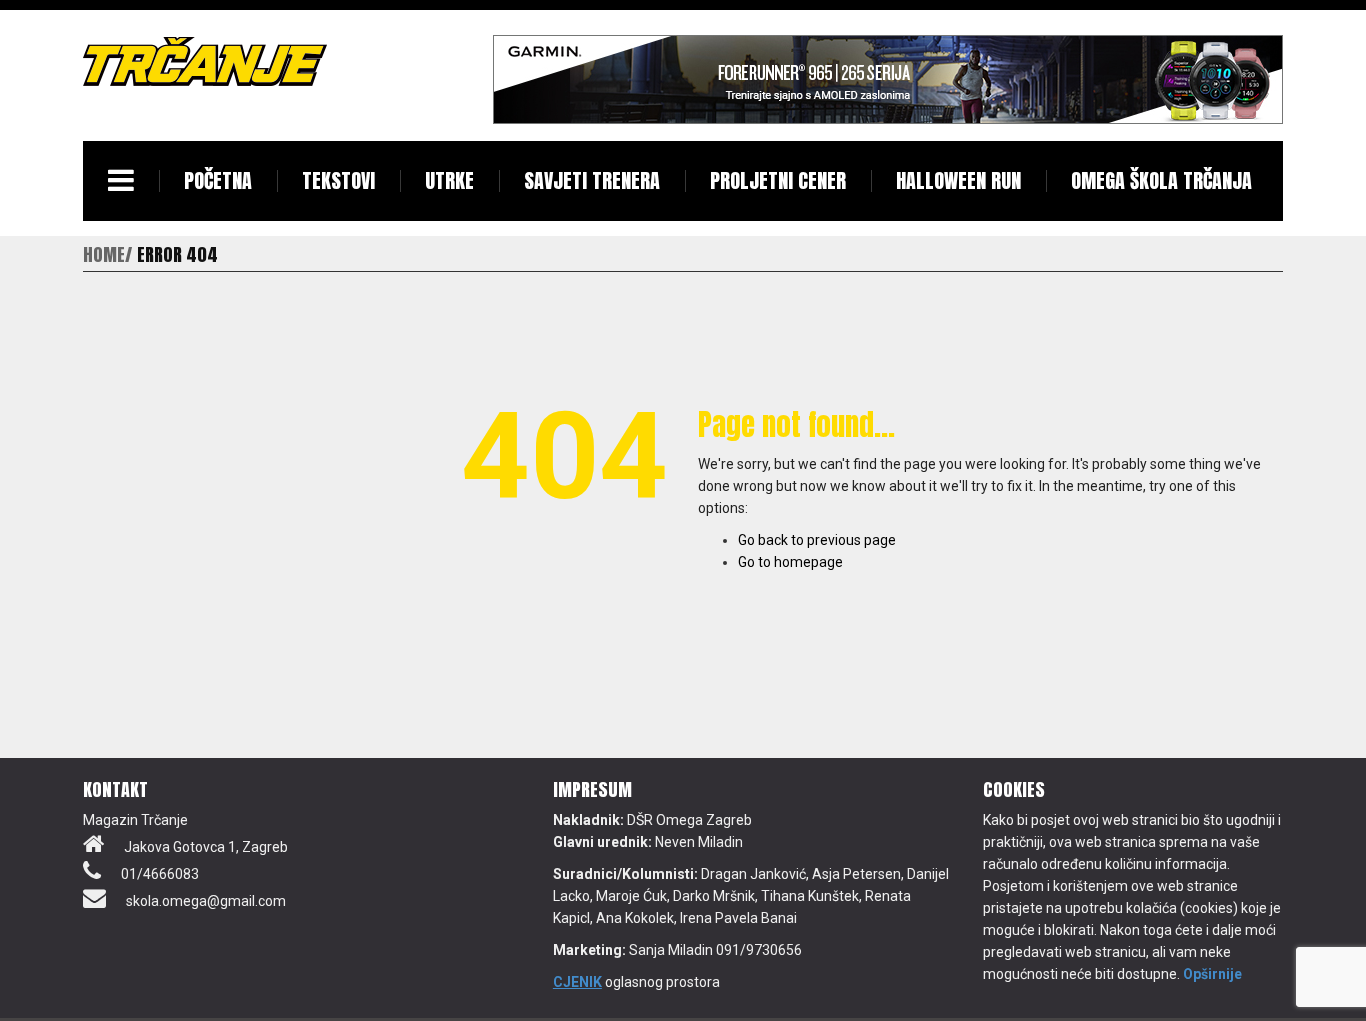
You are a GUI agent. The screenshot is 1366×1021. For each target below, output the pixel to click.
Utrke (449, 180)
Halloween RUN (958, 180)
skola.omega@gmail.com (206, 901)
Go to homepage (790, 562)
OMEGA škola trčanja (1161, 180)
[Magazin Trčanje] (205, 61)
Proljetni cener (778, 180)
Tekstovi (338, 180)
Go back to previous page (817, 540)
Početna (218, 180)
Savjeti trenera (592, 180)
